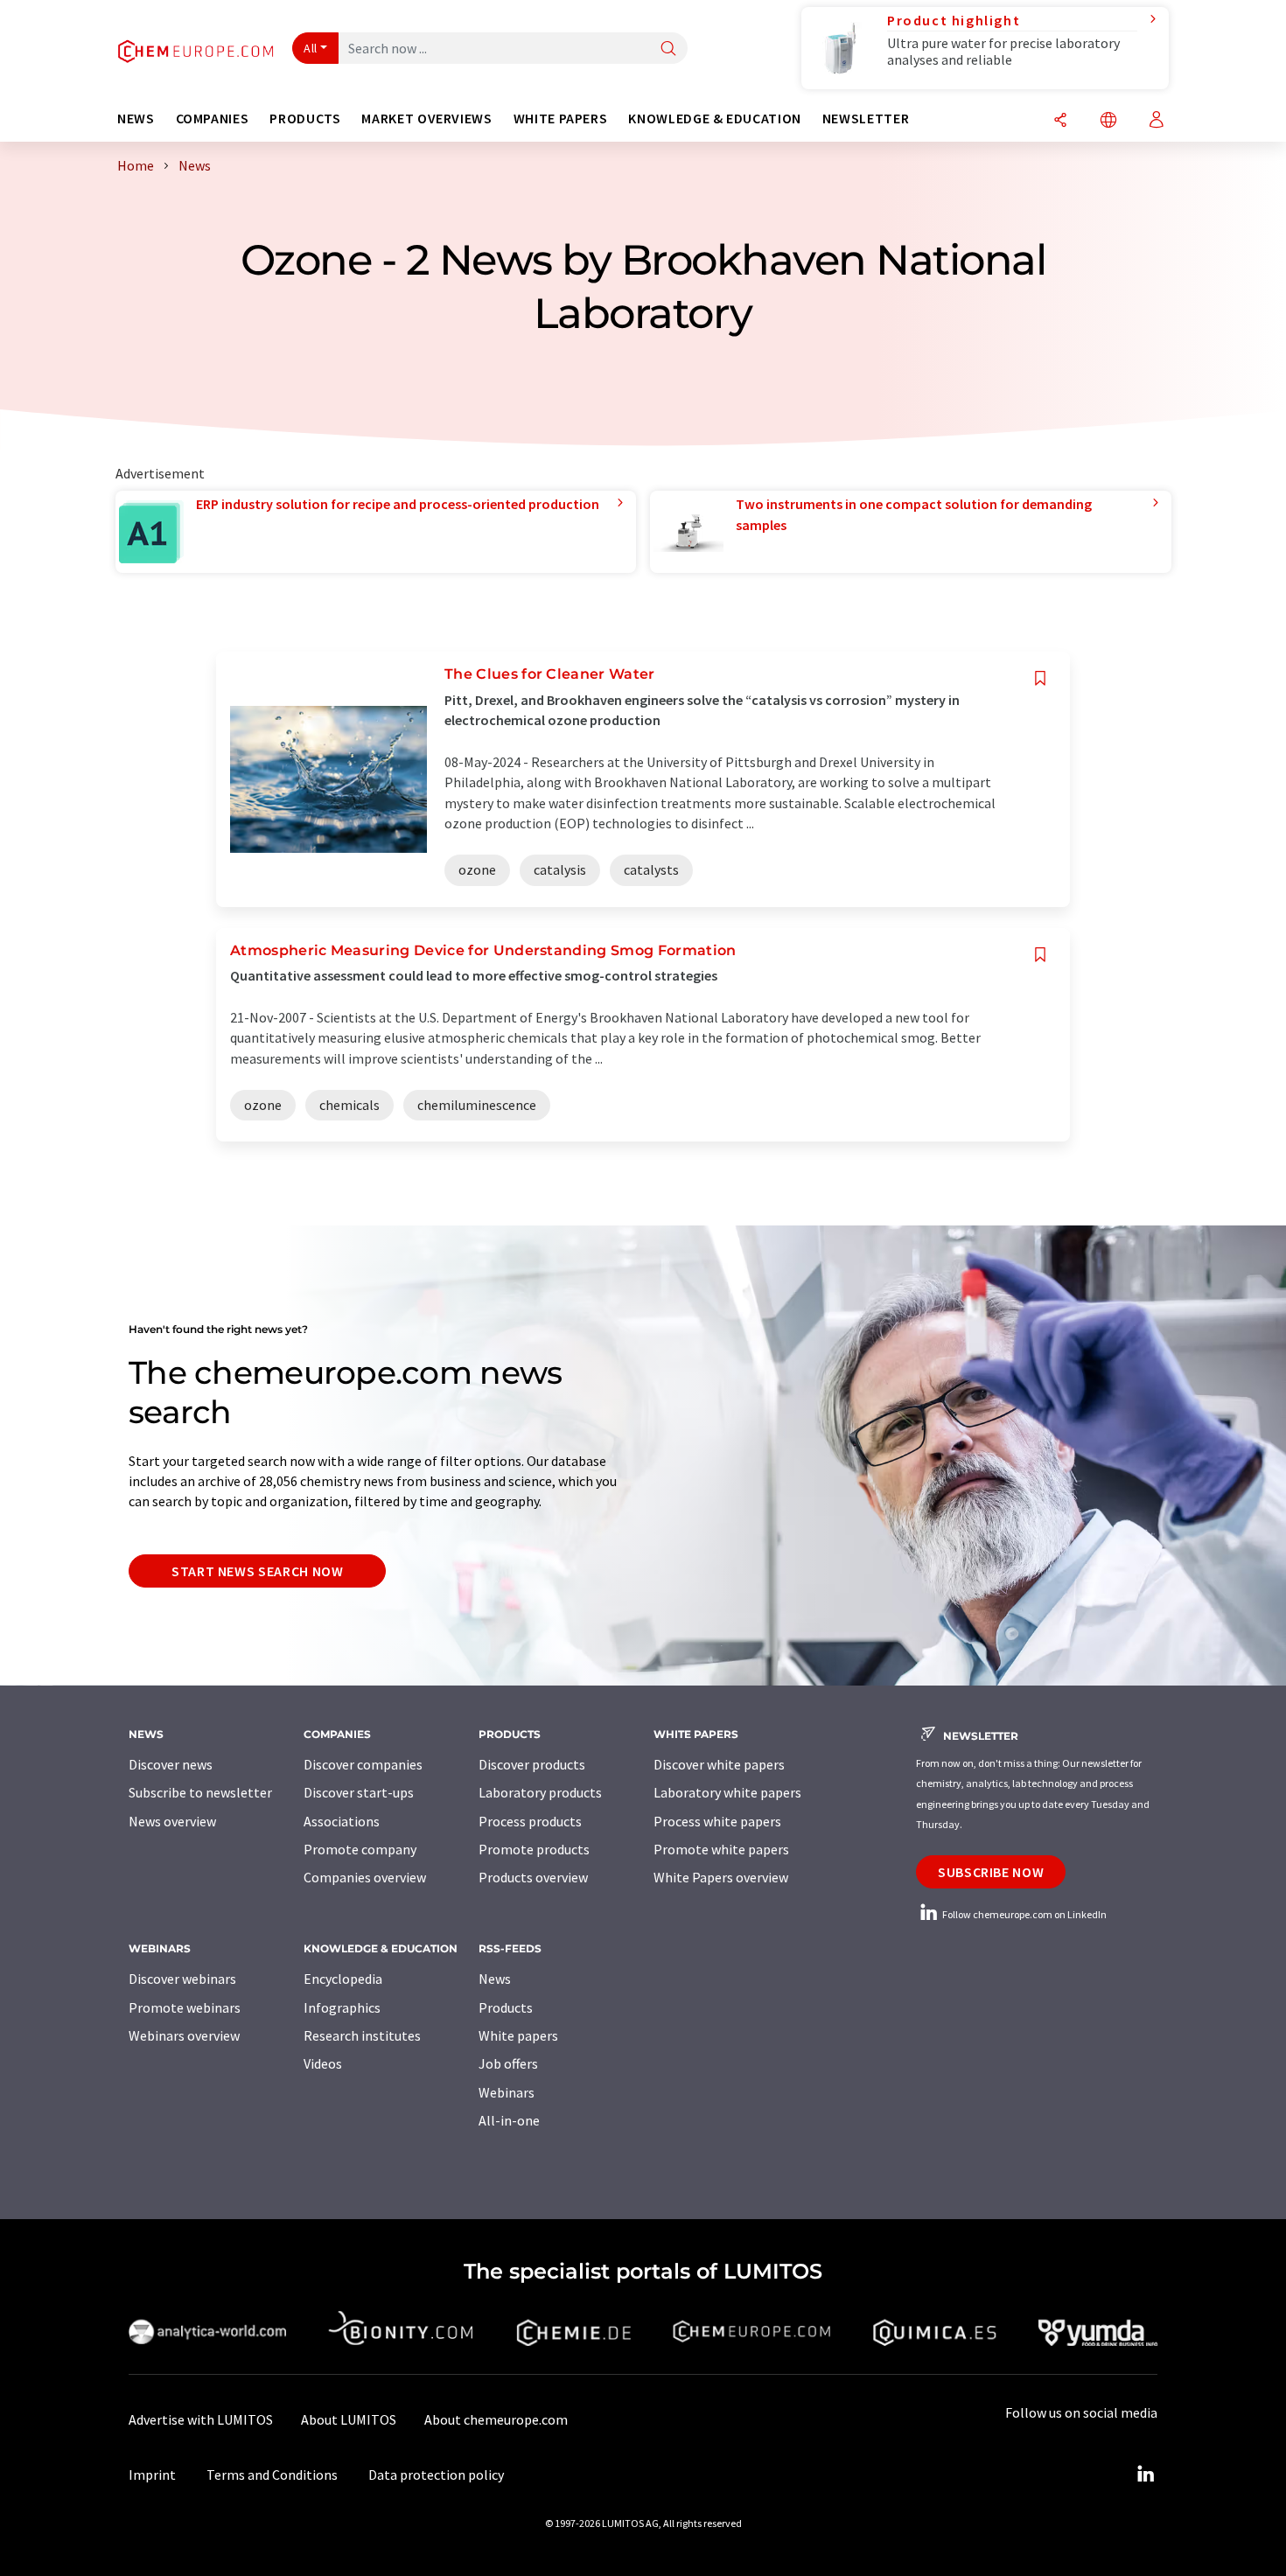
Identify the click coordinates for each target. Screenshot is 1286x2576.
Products (506, 2007)
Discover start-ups (359, 1792)
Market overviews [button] (426, 119)
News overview (172, 1821)
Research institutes (362, 2035)
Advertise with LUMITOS (201, 2419)
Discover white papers (719, 1764)
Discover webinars (182, 1979)
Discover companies (363, 1764)
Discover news (171, 1764)
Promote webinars (185, 2007)
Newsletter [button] (866, 119)
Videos (323, 2063)
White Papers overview (721, 1877)
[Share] (1060, 121)
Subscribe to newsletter (200, 1792)
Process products (530, 1821)
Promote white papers (721, 1849)
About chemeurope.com (496, 2419)
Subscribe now (991, 1872)
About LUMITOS (349, 2419)
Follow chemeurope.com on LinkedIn (1024, 1914)
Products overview (533, 1877)
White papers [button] (561, 119)
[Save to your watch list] (1040, 678)
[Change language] (1108, 121)
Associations (342, 1821)
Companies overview (365, 1877)
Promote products (534, 1849)
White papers (518, 2035)
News (495, 1979)
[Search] (668, 49)
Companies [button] (213, 119)
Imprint (152, 2475)
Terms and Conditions (272, 2475)
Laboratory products (540, 1792)
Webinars (507, 2092)
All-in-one (509, 2120)
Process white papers (717, 1821)
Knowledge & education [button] (714, 119)
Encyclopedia (343, 1979)
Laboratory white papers (727, 1792)
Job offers (508, 2063)
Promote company (360, 1849)
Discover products (532, 1764)
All (311, 48)
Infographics (342, 2007)
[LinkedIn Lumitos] (1145, 2475)
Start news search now (257, 1571)
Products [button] (305, 119)
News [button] (136, 119)
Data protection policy (436, 2475)
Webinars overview (184, 2035)
